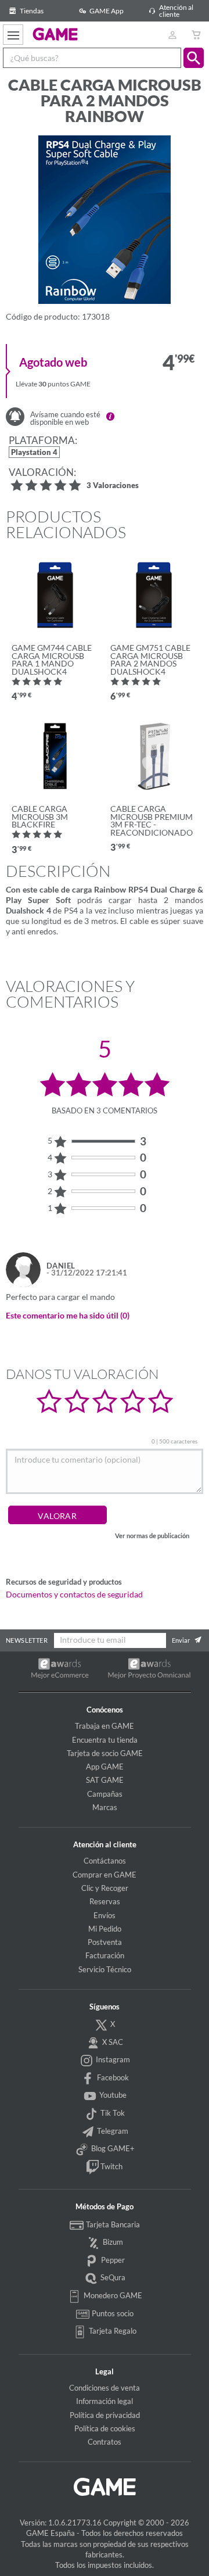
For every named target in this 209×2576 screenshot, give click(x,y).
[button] (194, 58)
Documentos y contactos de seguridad (74, 1595)
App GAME (105, 1767)
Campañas (105, 1794)
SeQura (112, 2277)
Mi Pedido (105, 1929)
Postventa (105, 1942)
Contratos (105, 2442)
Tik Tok (112, 2113)
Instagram (112, 2059)
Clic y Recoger (105, 1888)
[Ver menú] (13, 35)
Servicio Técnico (105, 1969)
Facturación (105, 1955)
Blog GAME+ (112, 2148)
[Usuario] (172, 35)
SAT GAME (105, 1780)
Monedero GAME (112, 2295)
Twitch (111, 2166)
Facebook (112, 2077)
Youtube (112, 2095)
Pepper (112, 2260)
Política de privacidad (105, 2415)
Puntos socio (112, 2313)
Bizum (112, 2242)
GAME (55, 34)
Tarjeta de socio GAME (105, 1753)
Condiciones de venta (105, 2388)
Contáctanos (105, 1861)
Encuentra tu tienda (105, 1740)
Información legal (105, 2401)
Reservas (105, 1901)
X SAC (112, 2042)
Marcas (105, 1807)
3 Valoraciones (113, 486)
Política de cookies (105, 2428)
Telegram (112, 2131)
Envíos (105, 1915)
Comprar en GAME (105, 1875)
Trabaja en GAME (105, 1726)
